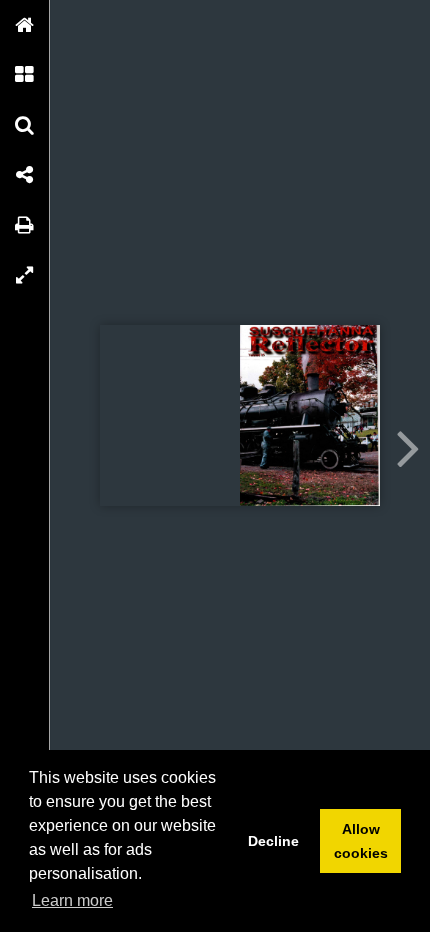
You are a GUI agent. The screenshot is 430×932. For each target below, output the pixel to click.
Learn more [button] (72, 900)
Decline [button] (273, 841)
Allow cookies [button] (361, 841)
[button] (25, 25)
